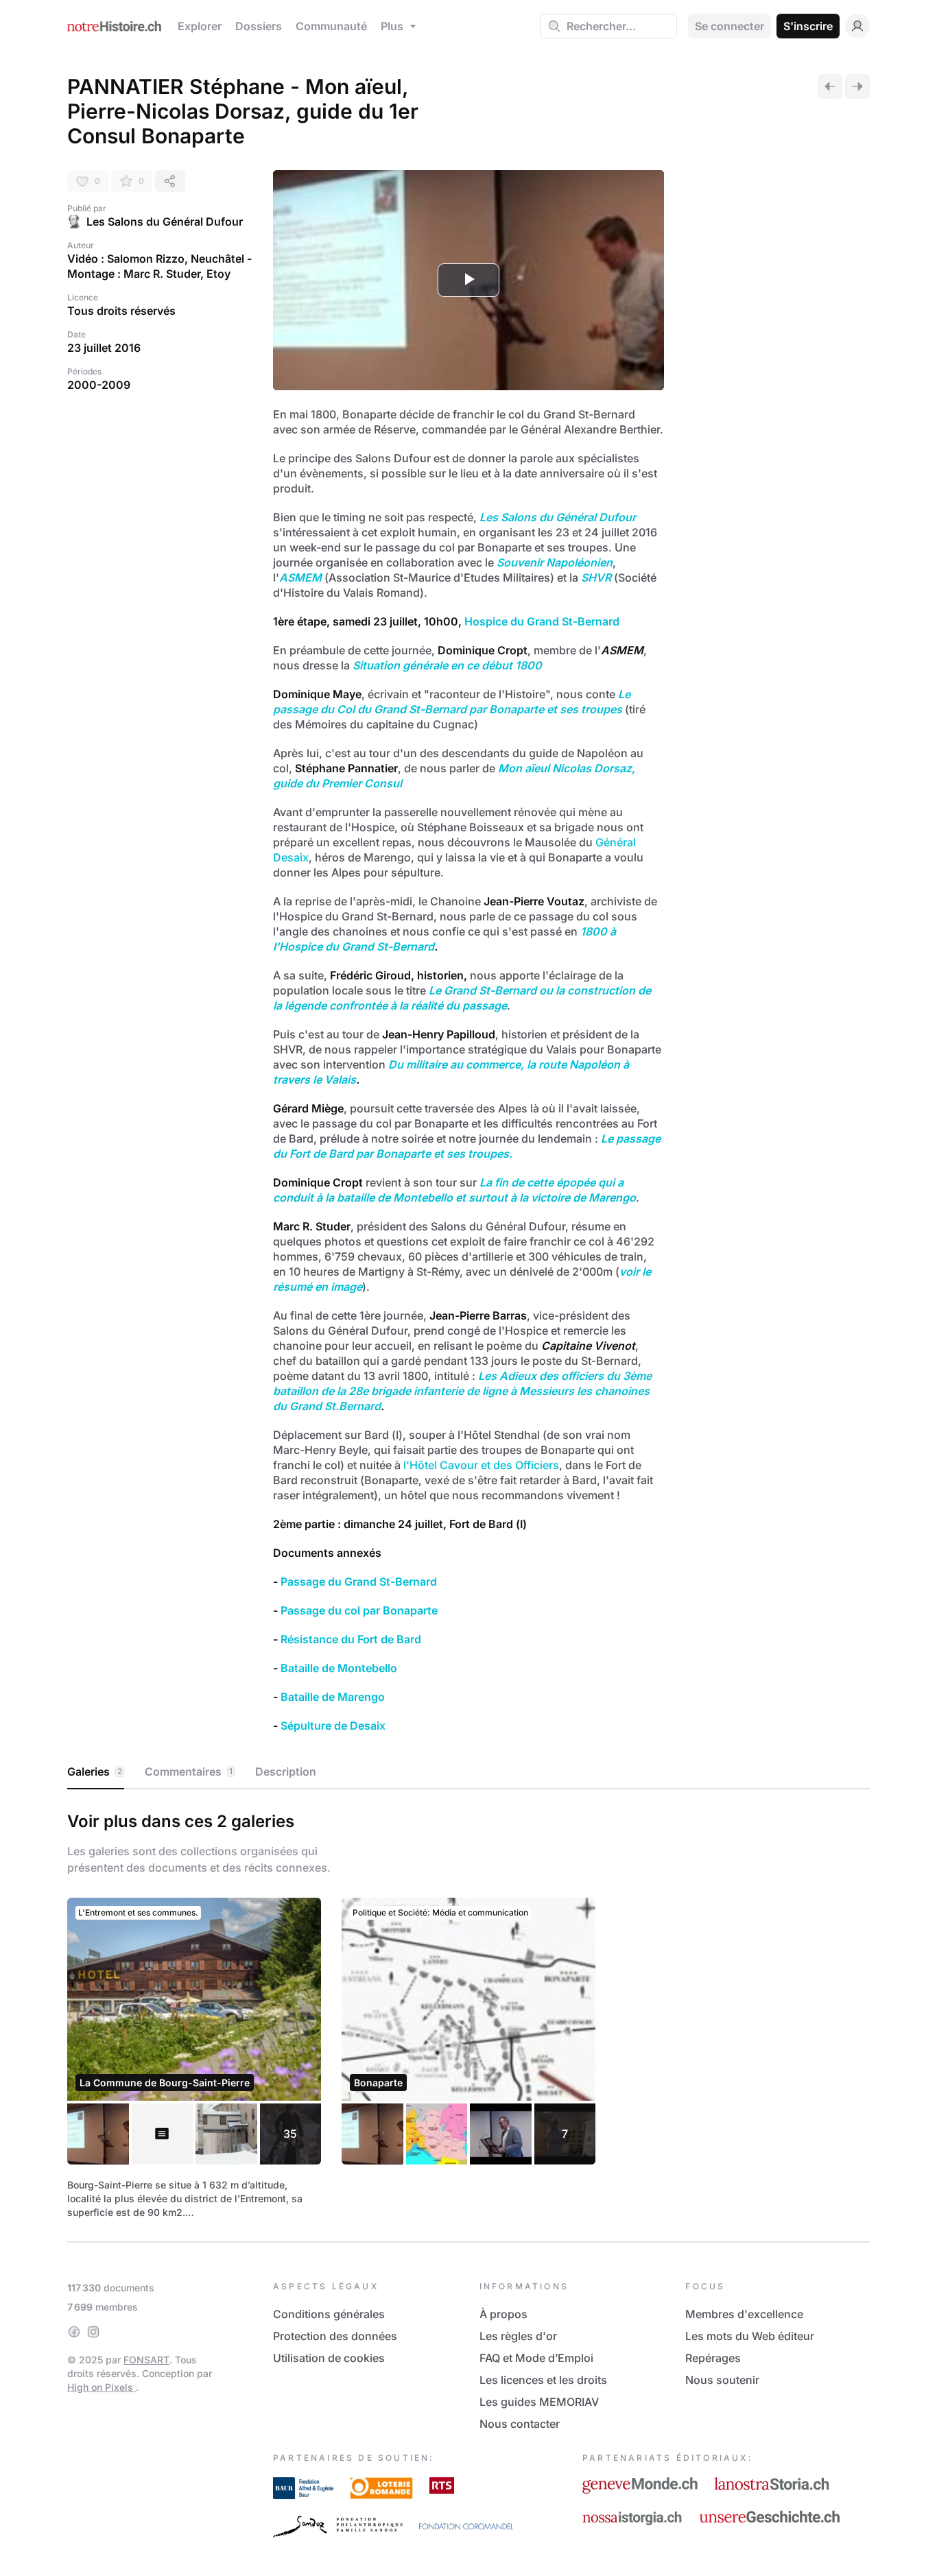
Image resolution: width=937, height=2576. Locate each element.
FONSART (146, 2360)
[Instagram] (93, 2332)
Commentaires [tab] (189, 1772)
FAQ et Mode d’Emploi (536, 2358)
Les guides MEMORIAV (539, 2402)
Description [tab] (286, 1772)
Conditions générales (329, 2314)
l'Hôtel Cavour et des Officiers (481, 1465)
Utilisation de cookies (329, 2358)
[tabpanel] (468, 2013)
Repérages (713, 2358)
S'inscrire (808, 26)
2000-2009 (99, 385)
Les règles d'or (518, 2336)
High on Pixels (102, 2387)
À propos (503, 2314)
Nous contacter (520, 2424)
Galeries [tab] (95, 1772)
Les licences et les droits (543, 2380)
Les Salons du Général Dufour (165, 222)
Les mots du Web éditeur (750, 2336)
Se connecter (730, 26)
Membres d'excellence (744, 2314)
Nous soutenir (722, 2380)
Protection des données (335, 2336)
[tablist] (468, 1772)
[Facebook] (74, 2332)
